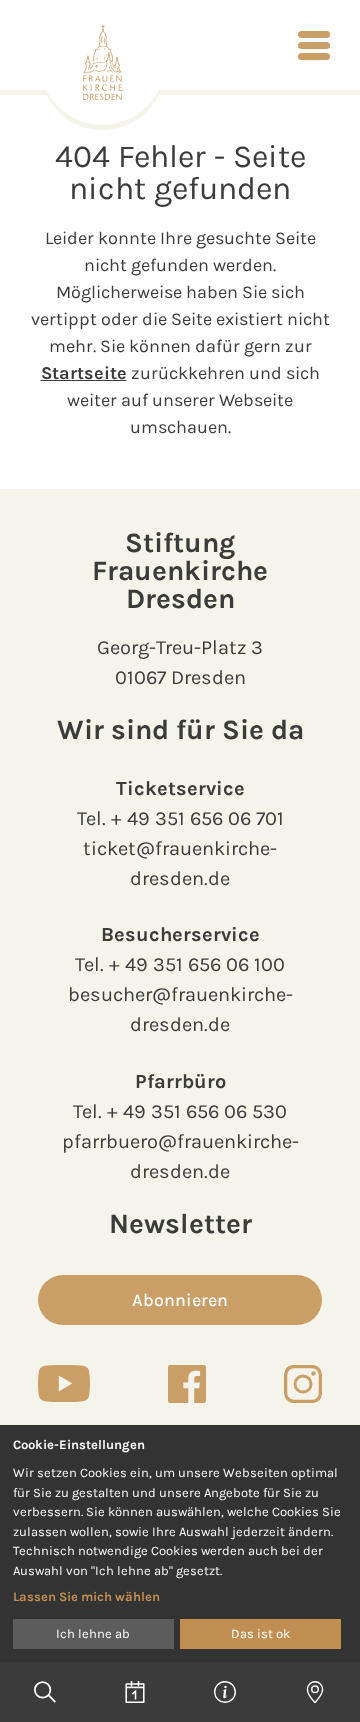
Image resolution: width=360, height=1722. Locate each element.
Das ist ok (260, 1633)
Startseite (84, 373)
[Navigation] (314, 45)
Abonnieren (180, 1300)
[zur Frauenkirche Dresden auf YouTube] (64, 1383)
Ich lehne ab (93, 1633)
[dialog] (180, 1543)
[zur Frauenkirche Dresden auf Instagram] (303, 1384)
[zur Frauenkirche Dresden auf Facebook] (187, 1384)
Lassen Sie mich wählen (86, 1596)
